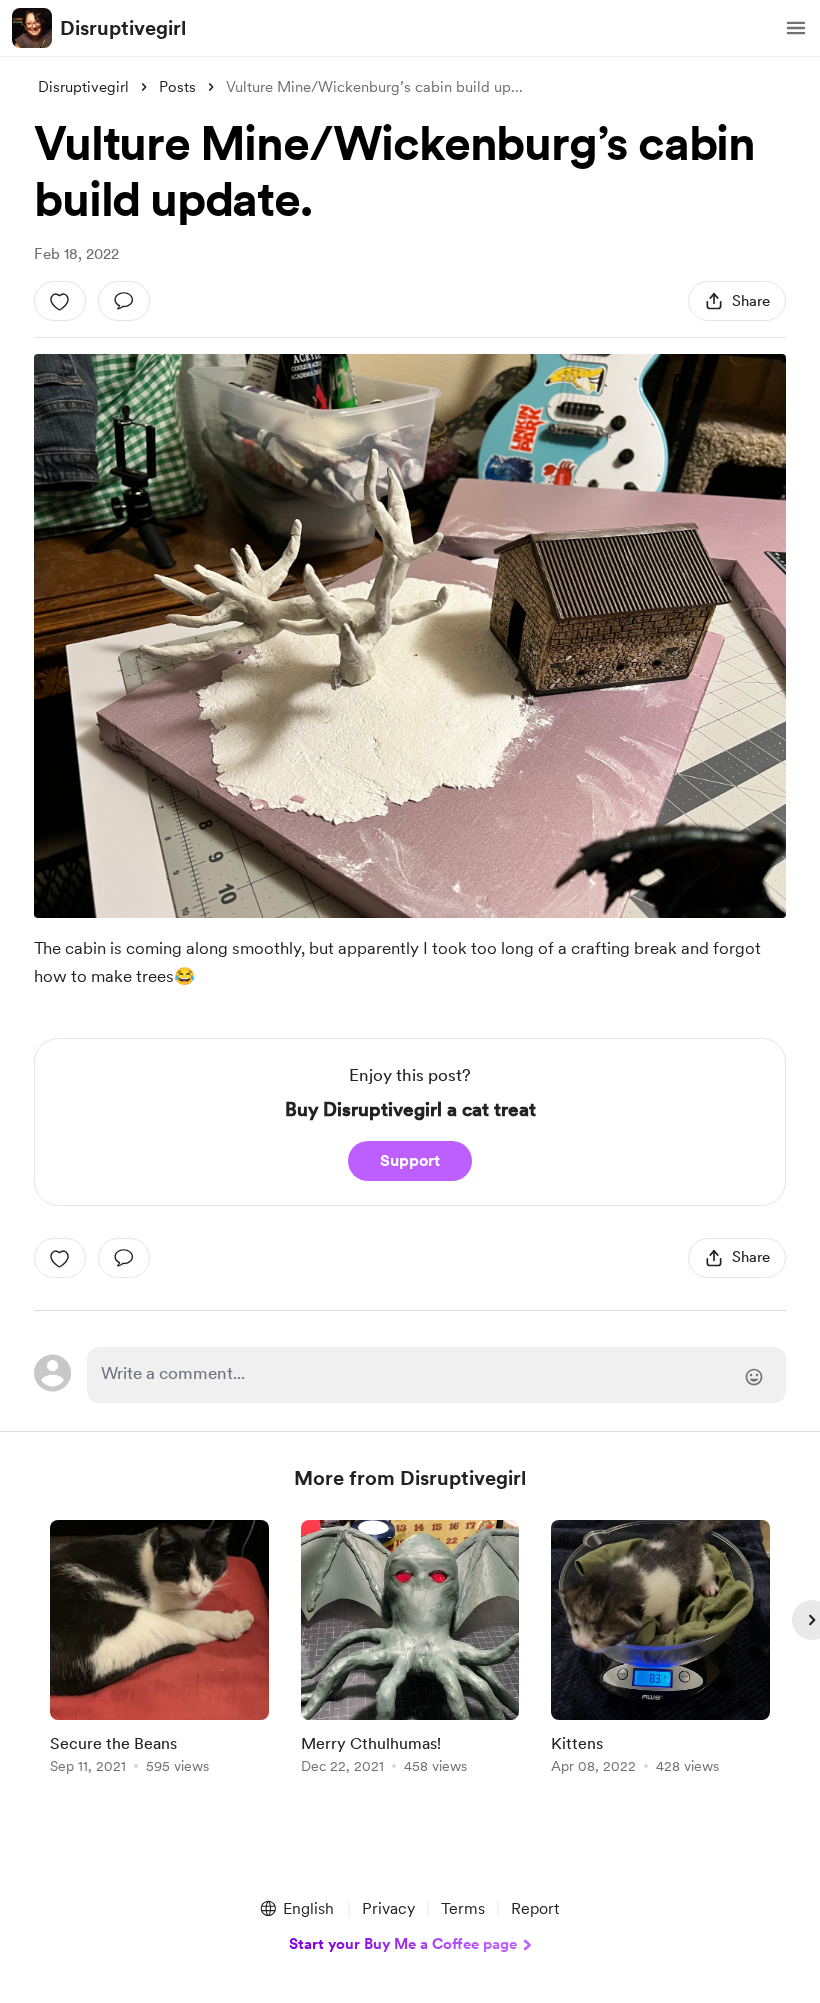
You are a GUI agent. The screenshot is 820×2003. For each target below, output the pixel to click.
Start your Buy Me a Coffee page (403, 1944)
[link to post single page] (159, 1650)
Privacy (388, 1908)
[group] (159, 1650)
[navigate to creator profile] (32, 28)
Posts (177, 87)
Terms (463, 1908)
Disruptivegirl (123, 28)
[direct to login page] (436, 1375)
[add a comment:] (124, 301)
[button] (796, 28)
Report (535, 1908)
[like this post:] (60, 301)
